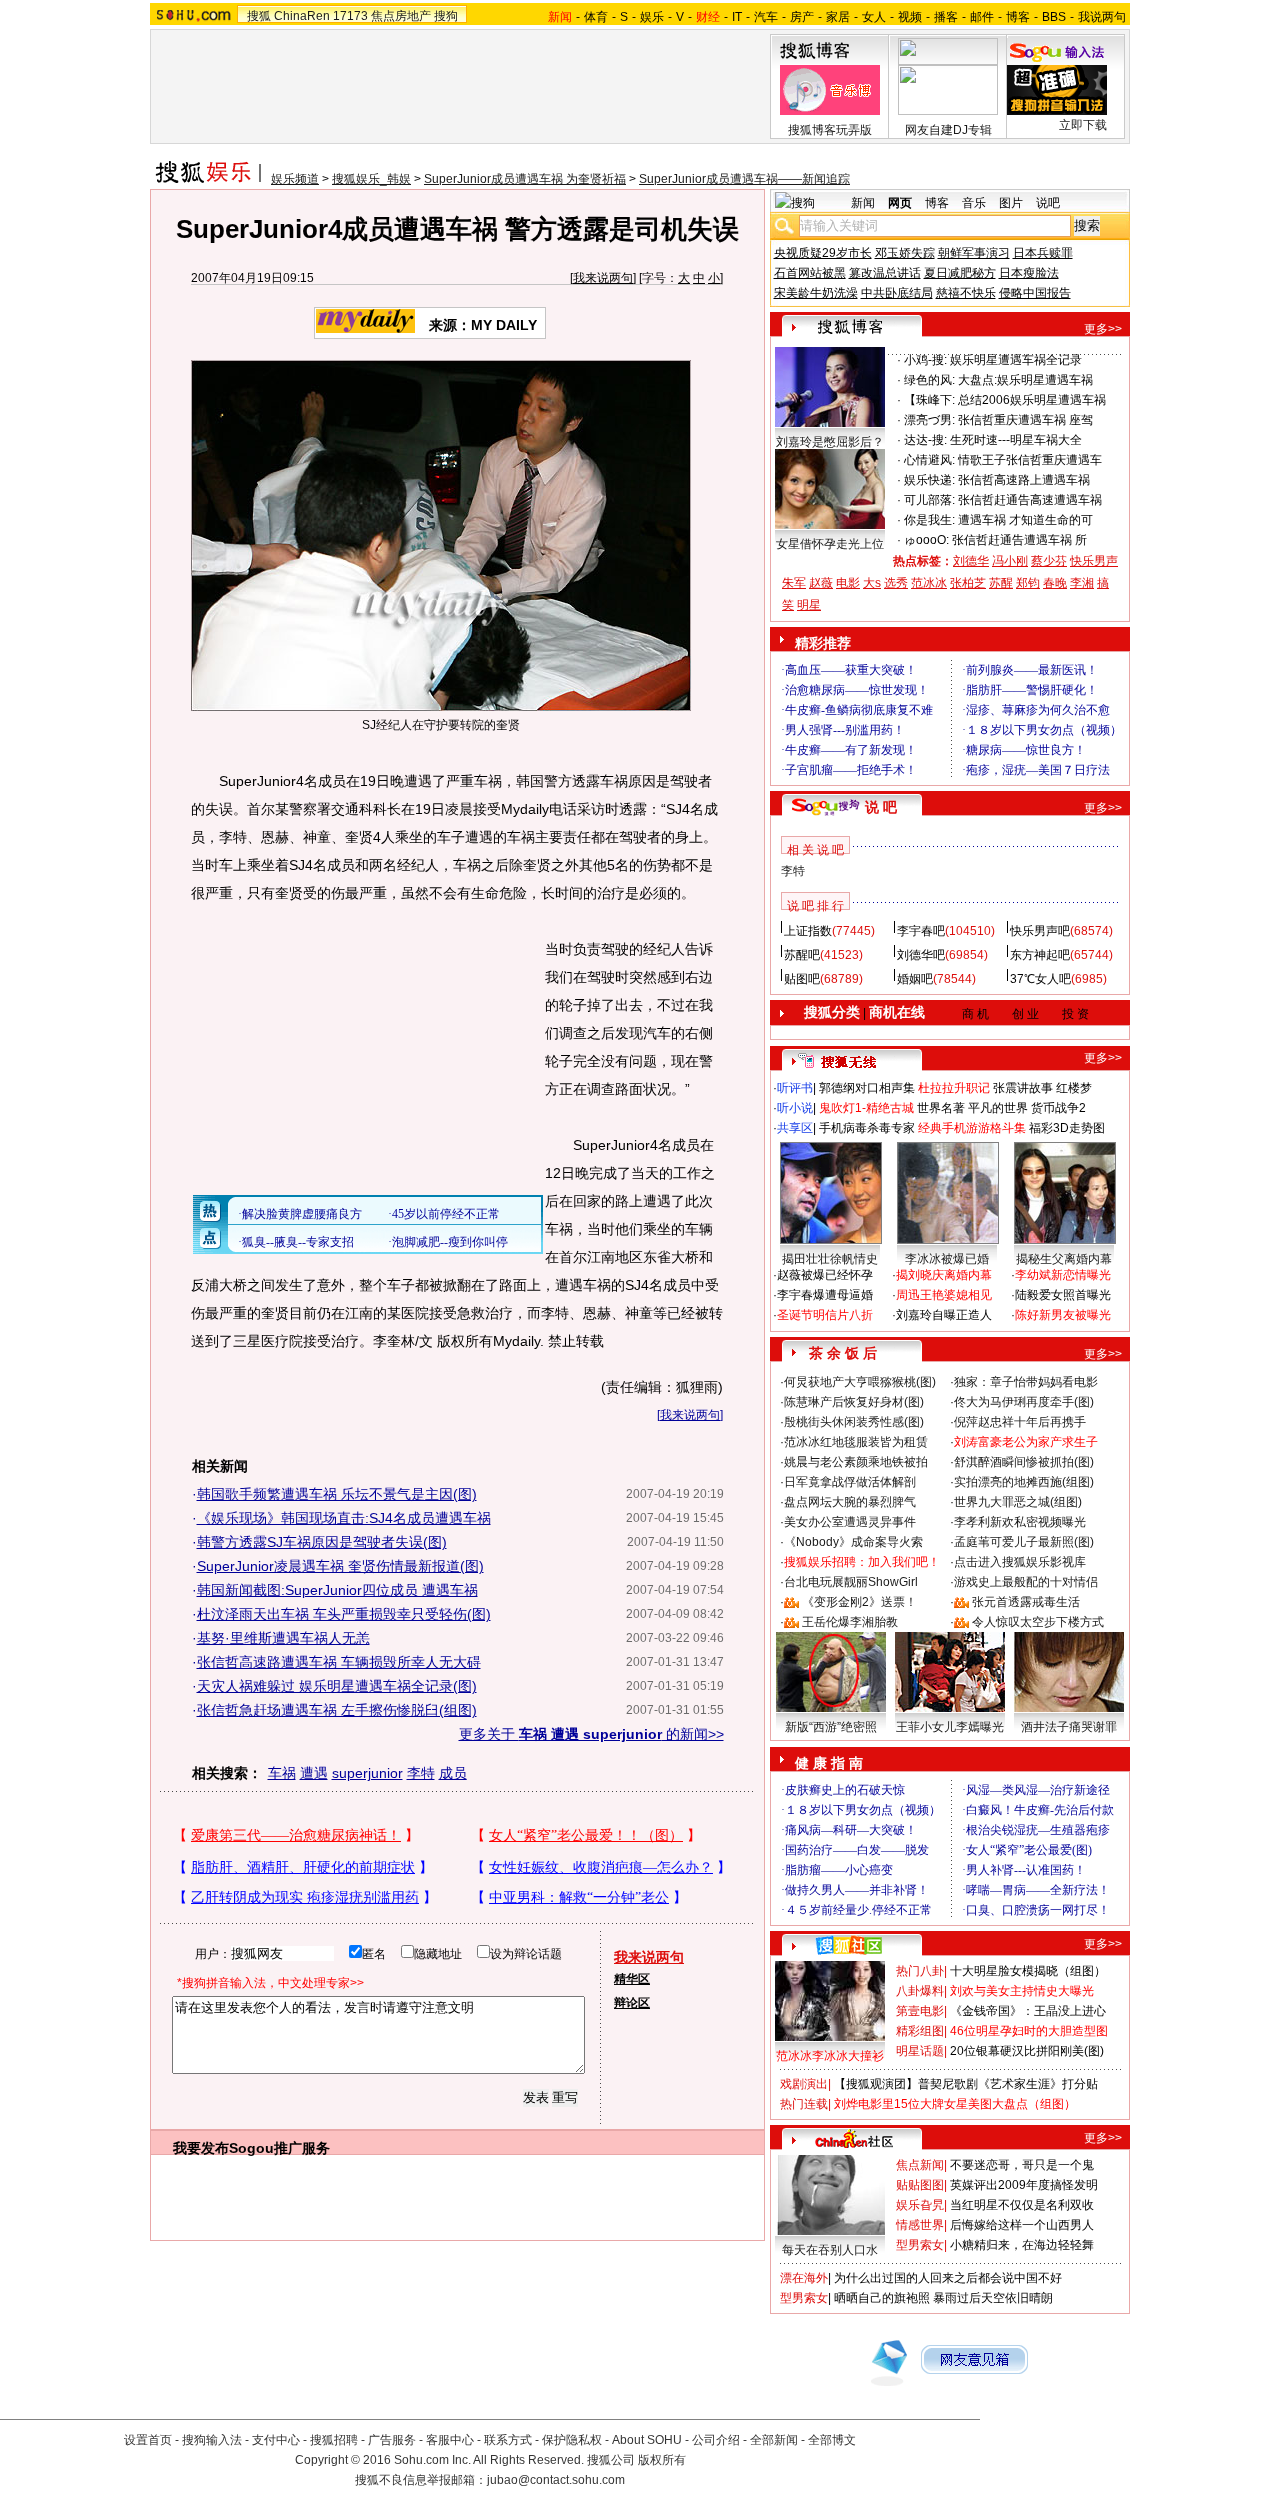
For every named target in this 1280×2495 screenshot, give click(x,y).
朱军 (794, 583)
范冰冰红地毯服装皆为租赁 (856, 1442)
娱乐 (652, 17)
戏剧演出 (804, 2084)
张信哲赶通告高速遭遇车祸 (1030, 500)
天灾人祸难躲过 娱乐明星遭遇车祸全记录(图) (337, 1686)
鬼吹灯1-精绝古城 (866, 1108)
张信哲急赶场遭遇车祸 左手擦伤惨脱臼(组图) (337, 1710)
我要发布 (201, 2148)
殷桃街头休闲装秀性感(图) (854, 1422)
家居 (838, 17)
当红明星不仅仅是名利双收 (1022, 2205)
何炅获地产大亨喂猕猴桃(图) (860, 1382)
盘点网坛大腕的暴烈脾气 (850, 1502)
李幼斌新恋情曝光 (1063, 1275)
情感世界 (920, 2225)
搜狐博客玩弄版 (830, 130)
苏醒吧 (802, 955)
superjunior (367, 1773)
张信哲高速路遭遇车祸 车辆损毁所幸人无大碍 (339, 1662)
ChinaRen (302, 16)
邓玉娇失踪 (905, 253)
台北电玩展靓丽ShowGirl (851, 1582)
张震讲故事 (1023, 1088)
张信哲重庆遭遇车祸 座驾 (1025, 420)
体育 (596, 17)
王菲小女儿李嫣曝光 (950, 1727)
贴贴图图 (920, 2185)
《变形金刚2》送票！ (859, 1602)
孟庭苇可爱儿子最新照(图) (1024, 1542)
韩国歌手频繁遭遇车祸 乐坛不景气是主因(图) (337, 1494)
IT (737, 17)
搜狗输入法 (212, 2440)
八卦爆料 (920, 1991)
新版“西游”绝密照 (831, 1727)
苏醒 (1001, 583)
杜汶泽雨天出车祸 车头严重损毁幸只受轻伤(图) (344, 1614)
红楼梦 (1074, 1088)
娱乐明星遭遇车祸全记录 (1016, 360)
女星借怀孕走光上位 (830, 544)
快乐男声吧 (1040, 931)
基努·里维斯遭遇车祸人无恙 (283, 1638)
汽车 (766, 17)
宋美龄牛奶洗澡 (816, 293)
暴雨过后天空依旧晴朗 (993, 2298)
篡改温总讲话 (885, 273)
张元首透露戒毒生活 (1026, 1602)
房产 (802, 17)
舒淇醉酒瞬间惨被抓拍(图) (1024, 1462)
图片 (1011, 203)
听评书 (795, 1088)
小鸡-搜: (925, 360)
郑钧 (1028, 583)
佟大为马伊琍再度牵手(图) (1024, 1402)
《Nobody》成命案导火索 (853, 1542)
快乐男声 (1094, 561)
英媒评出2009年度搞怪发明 (1024, 2185)
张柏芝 (968, 583)
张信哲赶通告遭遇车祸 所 (1019, 540)
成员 (453, 1773)
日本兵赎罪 (1043, 253)
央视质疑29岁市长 (823, 253)
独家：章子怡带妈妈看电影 (1026, 1382)
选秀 (896, 583)
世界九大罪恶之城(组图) (1018, 1502)
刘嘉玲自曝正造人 (944, 1315)
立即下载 (1083, 125)
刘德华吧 (921, 955)
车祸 (282, 1773)
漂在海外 (804, 2278)
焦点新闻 (920, 2165)
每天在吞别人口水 (830, 2250)
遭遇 (314, 1773)
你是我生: (929, 520)
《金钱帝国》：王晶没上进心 (1028, 2011)
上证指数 (808, 931)
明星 (809, 605)
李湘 (1082, 583)
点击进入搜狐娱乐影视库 (1020, 1562)
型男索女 (920, 2245)
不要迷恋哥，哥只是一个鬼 (1022, 2165)
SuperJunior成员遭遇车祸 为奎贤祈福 (525, 179)
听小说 (795, 1108)
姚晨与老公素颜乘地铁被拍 (856, 1462)
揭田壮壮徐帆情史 (830, 1259)
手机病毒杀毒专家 (867, 1128)
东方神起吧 (1040, 955)
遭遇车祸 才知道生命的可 (1025, 520)
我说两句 (1102, 17)
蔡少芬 (1049, 561)
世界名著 (941, 1108)
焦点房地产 (401, 16)
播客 (946, 17)
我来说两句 (603, 278)
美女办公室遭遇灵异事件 (850, 1522)
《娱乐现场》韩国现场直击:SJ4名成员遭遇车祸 (344, 1518)
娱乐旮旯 (920, 2205)
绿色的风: (929, 380)
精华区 (632, 1979)
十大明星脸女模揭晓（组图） (1028, 1971)
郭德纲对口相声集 (867, 1088)
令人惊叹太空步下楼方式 (1038, 1622)
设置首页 (148, 2440)
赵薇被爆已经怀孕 (825, 1275)
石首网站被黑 (810, 273)
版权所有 (662, 2460)
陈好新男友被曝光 (1063, 1315)
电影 (848, 583)
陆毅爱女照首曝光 (1063, 1295)
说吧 (1048, 203)
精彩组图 (920, 2031)
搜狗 (446, 16)
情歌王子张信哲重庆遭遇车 (1030, 460)
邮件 (982, 17)
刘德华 (971, 561)
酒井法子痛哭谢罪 (1069, 1727)
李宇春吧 (921, 931)
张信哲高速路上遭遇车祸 (1024, 480)
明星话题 (920, 2051)
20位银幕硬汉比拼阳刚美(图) (1027, 2051)
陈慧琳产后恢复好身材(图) (854, 1402)
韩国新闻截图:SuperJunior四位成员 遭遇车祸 (337, 1590)
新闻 (863, 203)
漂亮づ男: (929, 420)
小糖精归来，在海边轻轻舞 (1022, 2245)
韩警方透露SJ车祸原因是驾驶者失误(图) (322, 1542)
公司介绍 (716, 2440)
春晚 (1055, 583)
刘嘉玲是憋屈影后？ (830, 442)
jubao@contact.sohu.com (556, 2480)
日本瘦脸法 (1029, 273)
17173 (350, 16)
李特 (421, 1773)
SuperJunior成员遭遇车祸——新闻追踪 (744, 179)
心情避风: (929, 460)
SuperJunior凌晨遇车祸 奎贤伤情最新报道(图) (340, 1566)
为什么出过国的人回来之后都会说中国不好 (948, 2278)
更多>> (1103, 329)
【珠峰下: (929, 400)
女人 (874, 17)
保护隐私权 (572, 2440)
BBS (1054, 17)
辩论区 (632, 2003)
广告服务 (392, 2440)
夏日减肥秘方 (960, 273)
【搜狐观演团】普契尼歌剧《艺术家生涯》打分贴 (966, 2084)
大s (872, 583)
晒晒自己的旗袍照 (882, 2298)
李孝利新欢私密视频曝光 (1020, 1522)
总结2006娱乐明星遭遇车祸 (1032, 400)
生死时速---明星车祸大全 (1016, 440)
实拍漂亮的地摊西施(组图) (1024, 1482)
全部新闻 (774, 2440)
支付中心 (276, 2440)
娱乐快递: (929, 480)
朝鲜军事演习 (974, 253)
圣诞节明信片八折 (825, 1315)
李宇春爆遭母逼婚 (825, 1295)
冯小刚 (1010, 561)
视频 (910, 17)
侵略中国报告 (1035, 293)
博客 (1018, 17)
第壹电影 (920, 2011)
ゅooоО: (926, 540)
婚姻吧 (915, 979)
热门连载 (804, 2104)
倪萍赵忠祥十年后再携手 (1020, 1422)
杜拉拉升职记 (954, 1088)
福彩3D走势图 (1067, 1128)
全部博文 (832, 2440)
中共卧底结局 (897, 293)
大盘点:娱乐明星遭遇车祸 (1025, 380)
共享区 (795, 1128)
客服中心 (450, 2440)
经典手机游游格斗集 (972, 1128)
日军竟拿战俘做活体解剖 (850, 1482)
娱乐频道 (295, 179)
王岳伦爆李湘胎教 (850, 1622)
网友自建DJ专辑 (948, 130)
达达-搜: (925, 440)
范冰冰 (929, 583)
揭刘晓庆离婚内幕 (944, 1275)
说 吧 (881, 807)
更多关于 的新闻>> (591, 1734)
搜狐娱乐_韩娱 (371, 179)
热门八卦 (920, 1971)
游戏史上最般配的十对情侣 (1026, 1582)
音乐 (974, 203)
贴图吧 (802, 979)
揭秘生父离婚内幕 (1064, 1259)
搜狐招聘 (334, 2440)
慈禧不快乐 (966, 293)
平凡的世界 (998, 1108)
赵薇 (821, 583)
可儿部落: (929, 500)
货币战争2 (1058, 1108)
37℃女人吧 (1040, 979)
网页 (900, 203)
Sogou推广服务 (279, 2148)
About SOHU (647, 2440)
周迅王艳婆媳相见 (944, 1295)
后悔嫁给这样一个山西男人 (1022, 2225)
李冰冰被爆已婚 (947, 1259)
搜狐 (259, 16)
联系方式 (508, 2440)
